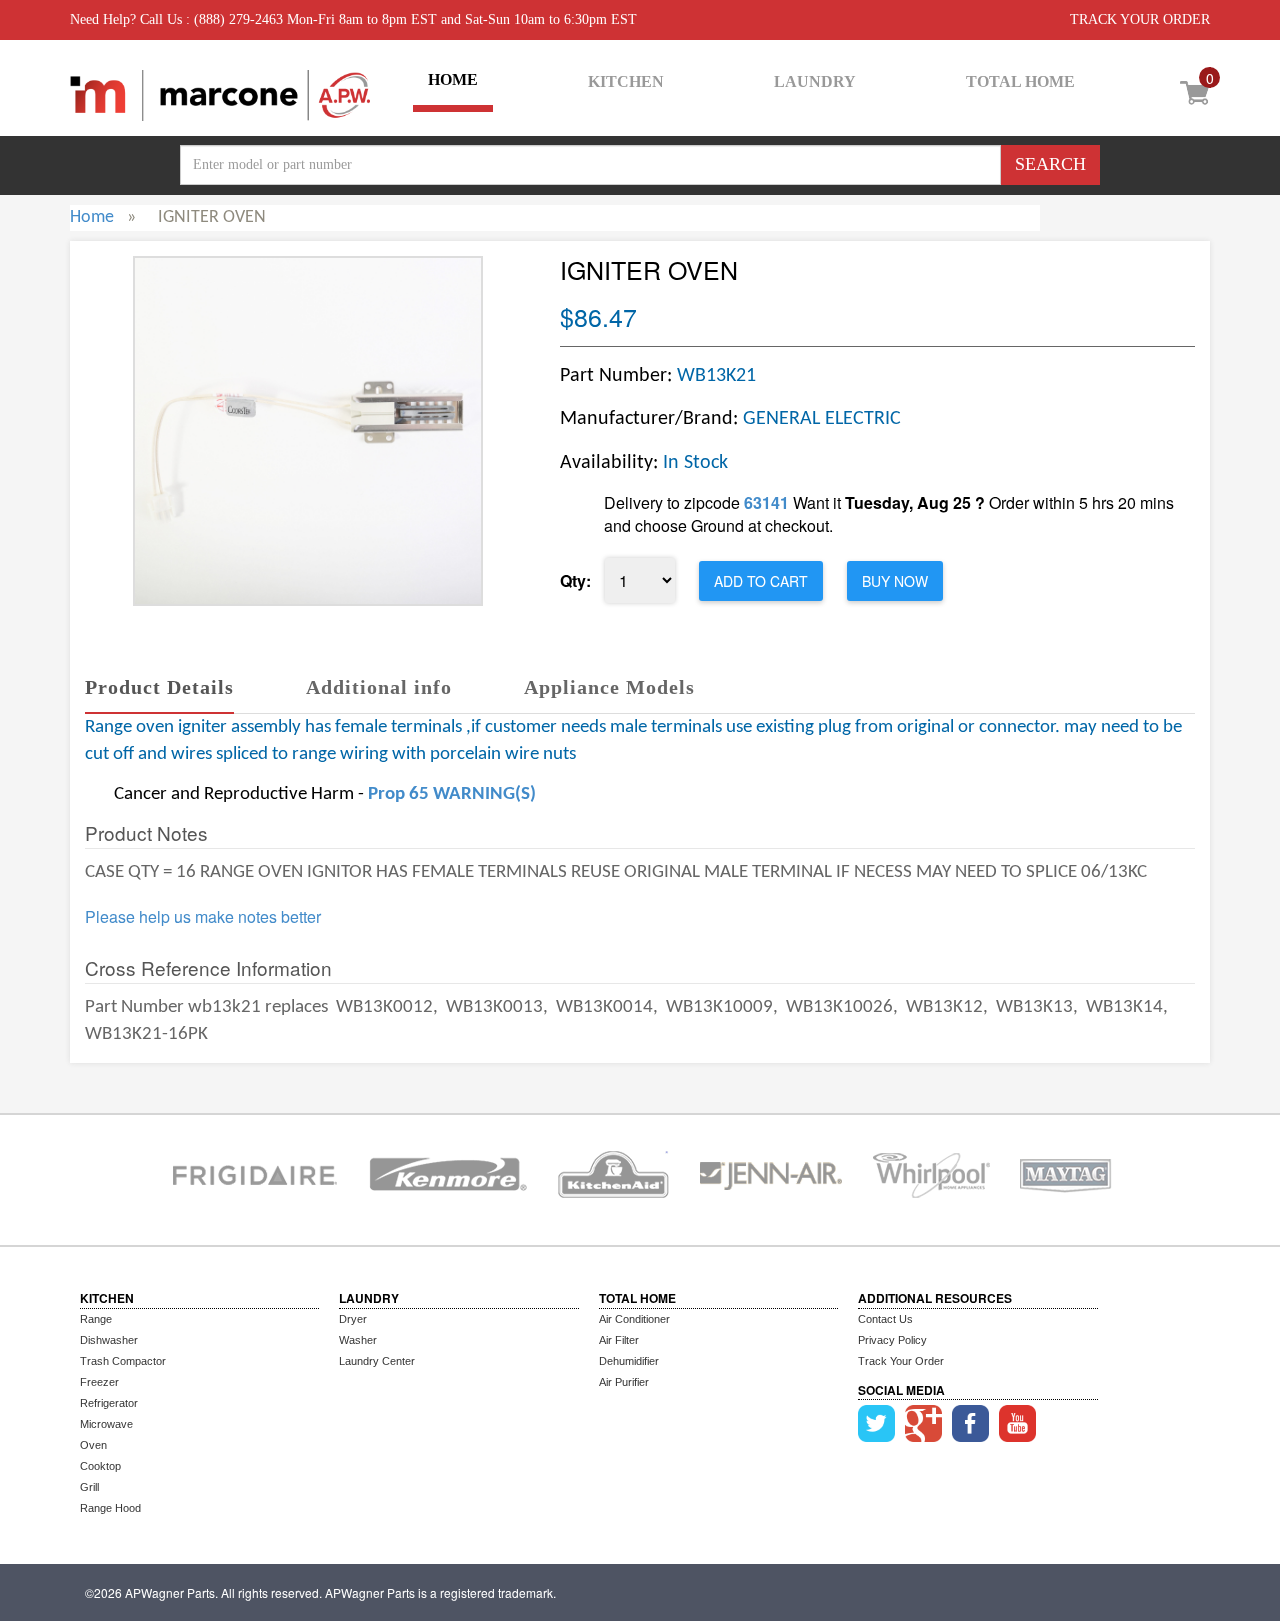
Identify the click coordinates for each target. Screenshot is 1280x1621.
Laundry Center (377, 1361)
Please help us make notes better (203, 917)
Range (96, 1319)
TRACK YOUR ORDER (1140, 19)
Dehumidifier (629, 1361)
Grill (89, 1487)
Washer (358, 1340)
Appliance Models (609, 687)
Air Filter (619, 1340)
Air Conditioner (634, 1319)
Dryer (353, 1319)
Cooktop (100, 1466)
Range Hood (110, 1508)
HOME (453, 79)
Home (92, 217)
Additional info (379, 687)
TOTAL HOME (1020, 81)
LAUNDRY (815, 81)
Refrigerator (109, 1403)
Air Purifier (624, 1382)
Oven (93, 1445)
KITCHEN (626, 81)
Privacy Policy (892, 1340)
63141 (766, 502)
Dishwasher (109, 1340)
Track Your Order (901, 1361)
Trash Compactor (123, 1361)
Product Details (159, 687)
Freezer (99, 1382)
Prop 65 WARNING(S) (452, 794)
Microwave (106, 1424)
